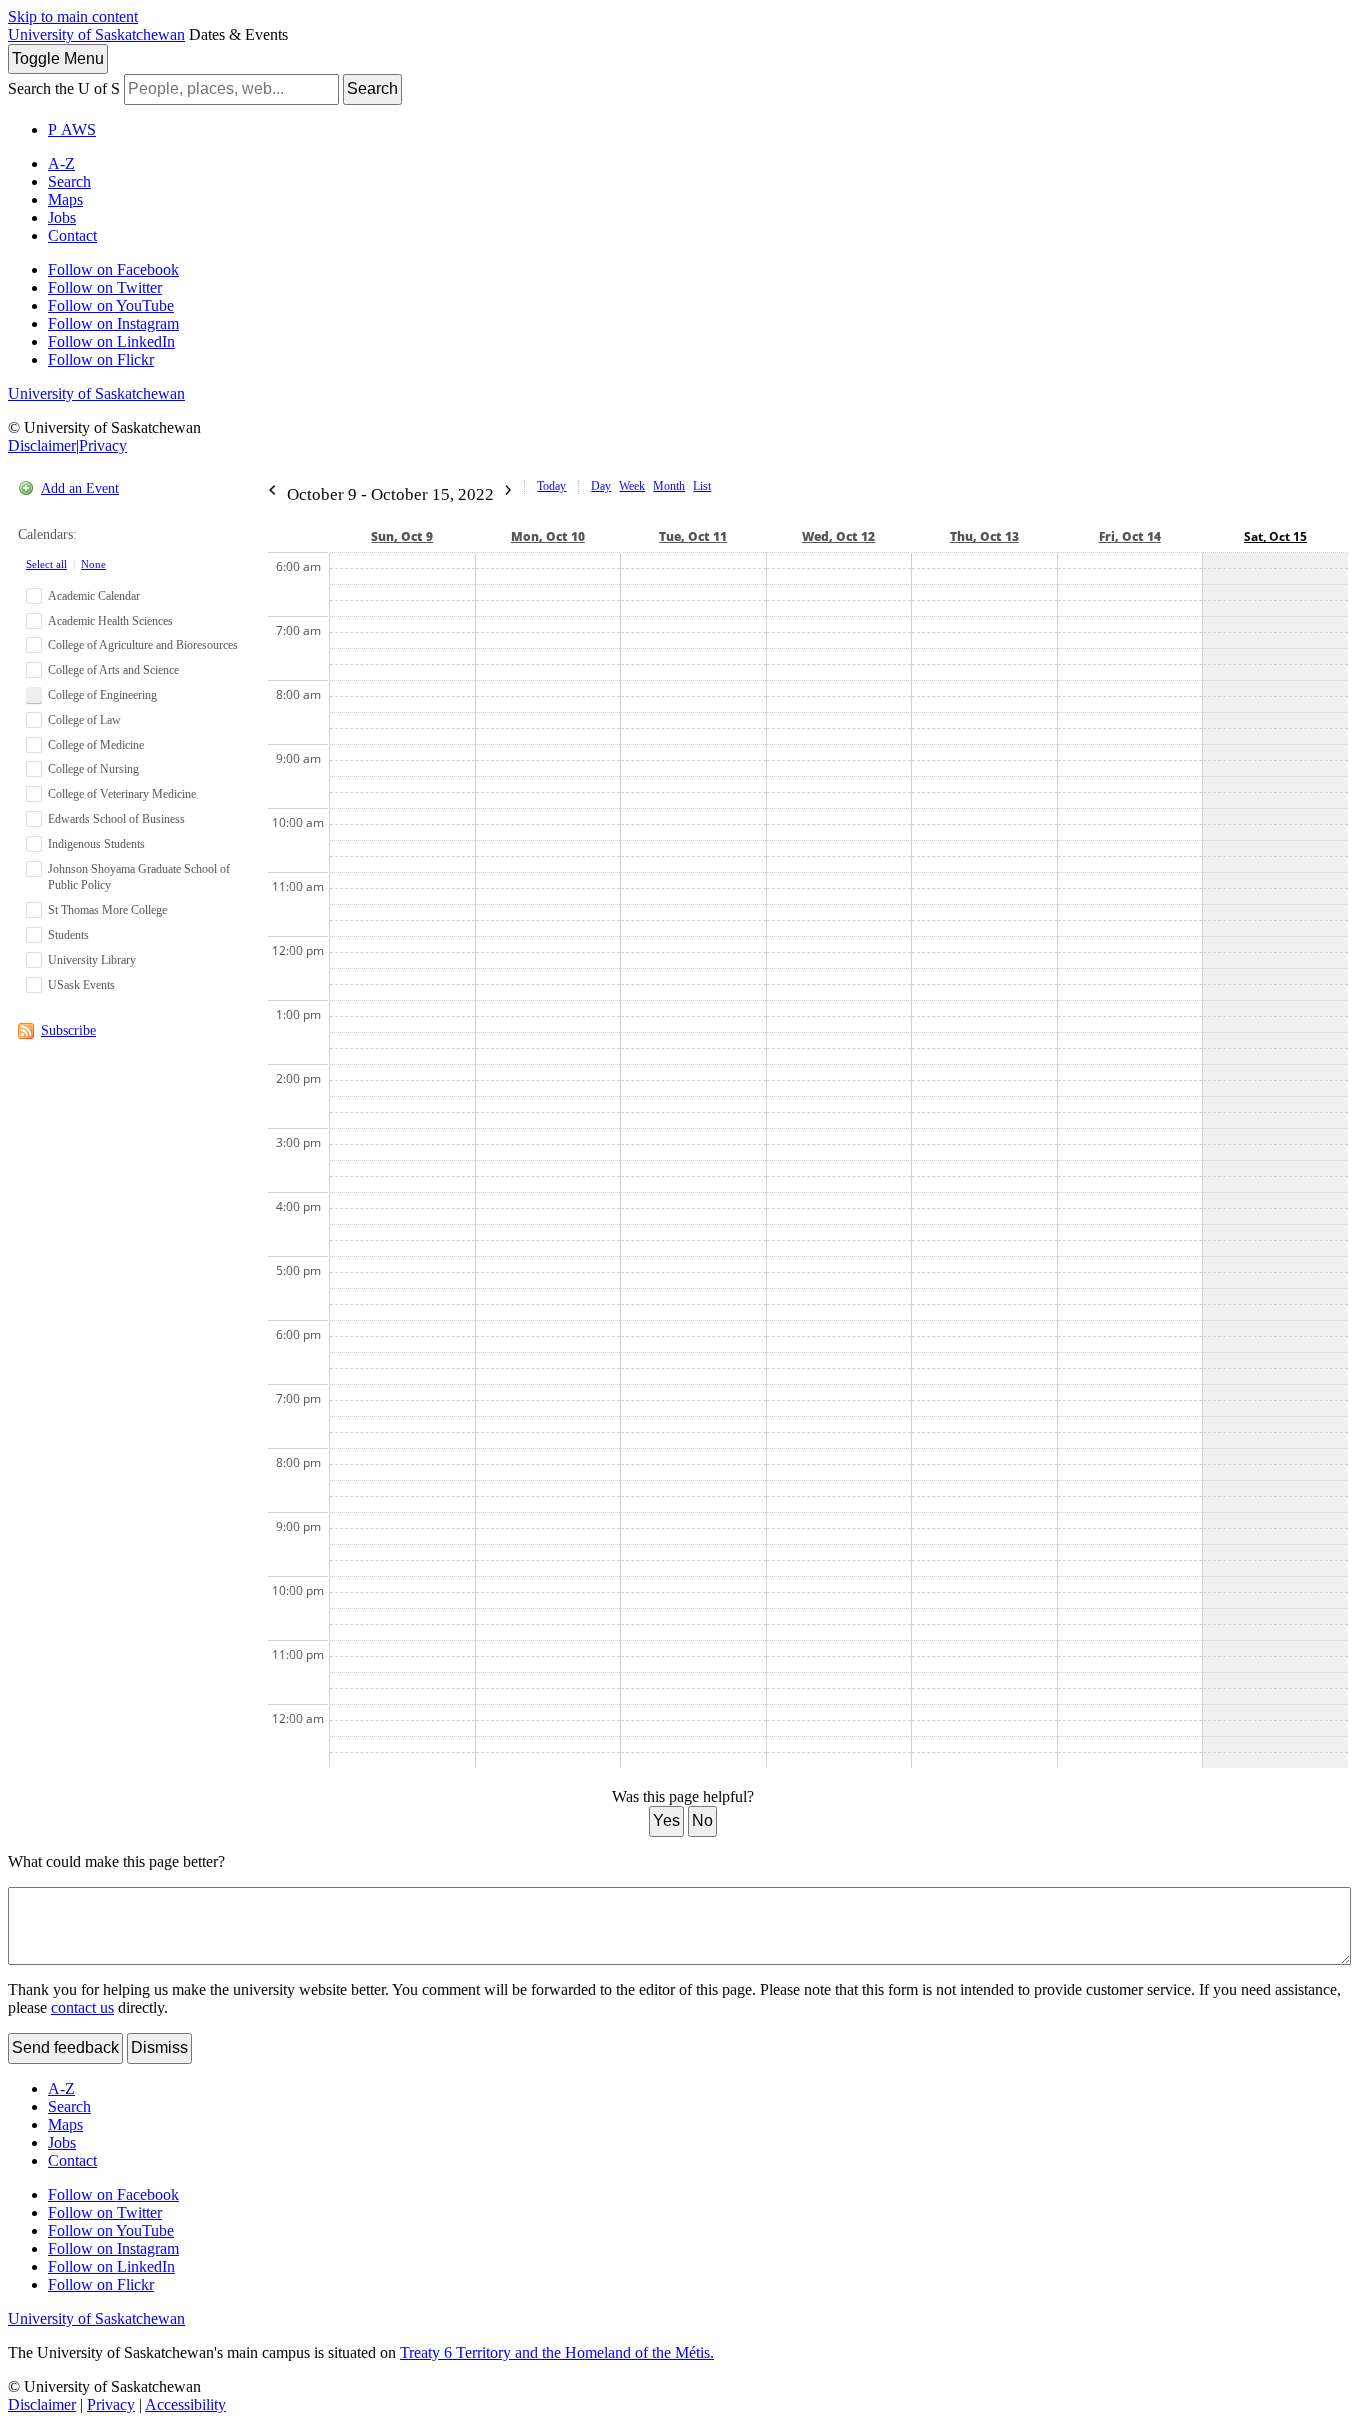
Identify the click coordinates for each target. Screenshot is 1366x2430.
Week (632, 486)
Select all (46, 564)
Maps (65, 199)
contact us (82, 2007)
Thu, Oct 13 (984, 536)
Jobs (62, 217)
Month (669, 486)
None (93, 564)
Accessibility (185, 2404)
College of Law (84, 720)
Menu (58, 58)
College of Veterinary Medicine (122, 794)
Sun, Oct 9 (402, 536)
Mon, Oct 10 (548, 536)
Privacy (103, 445)
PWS (72, 129)
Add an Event (80, 488)
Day (601, 486)
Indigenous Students (96, 844)
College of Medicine (96, 745)
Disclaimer (42, 445)
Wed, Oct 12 (838, 536)
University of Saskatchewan (96, 34)
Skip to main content (73, 16)
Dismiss (159, 2047)
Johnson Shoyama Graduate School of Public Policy (139, 877)
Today (551, 486)
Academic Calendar (94, 596)
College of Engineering (102, 695)
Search (372, 88)
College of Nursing (93, 769)
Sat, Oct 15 (1275, 536)
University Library (92, 960)
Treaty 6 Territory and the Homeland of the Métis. (557, 2352)
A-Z (61, 163)
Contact (72, 235)
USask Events (81, 985)
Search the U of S (64, 88)
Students (68, 935)
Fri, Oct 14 (1130, 536)
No (702, 1820)
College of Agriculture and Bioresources (143, 645)
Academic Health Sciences (110, 621)
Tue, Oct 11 (693, 536)
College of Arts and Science (113, 670)
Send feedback (65, 2047)
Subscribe (68, 1030)
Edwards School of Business (116, 819)
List (702, 486)
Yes (666, 1820)
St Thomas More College (107, 910)
